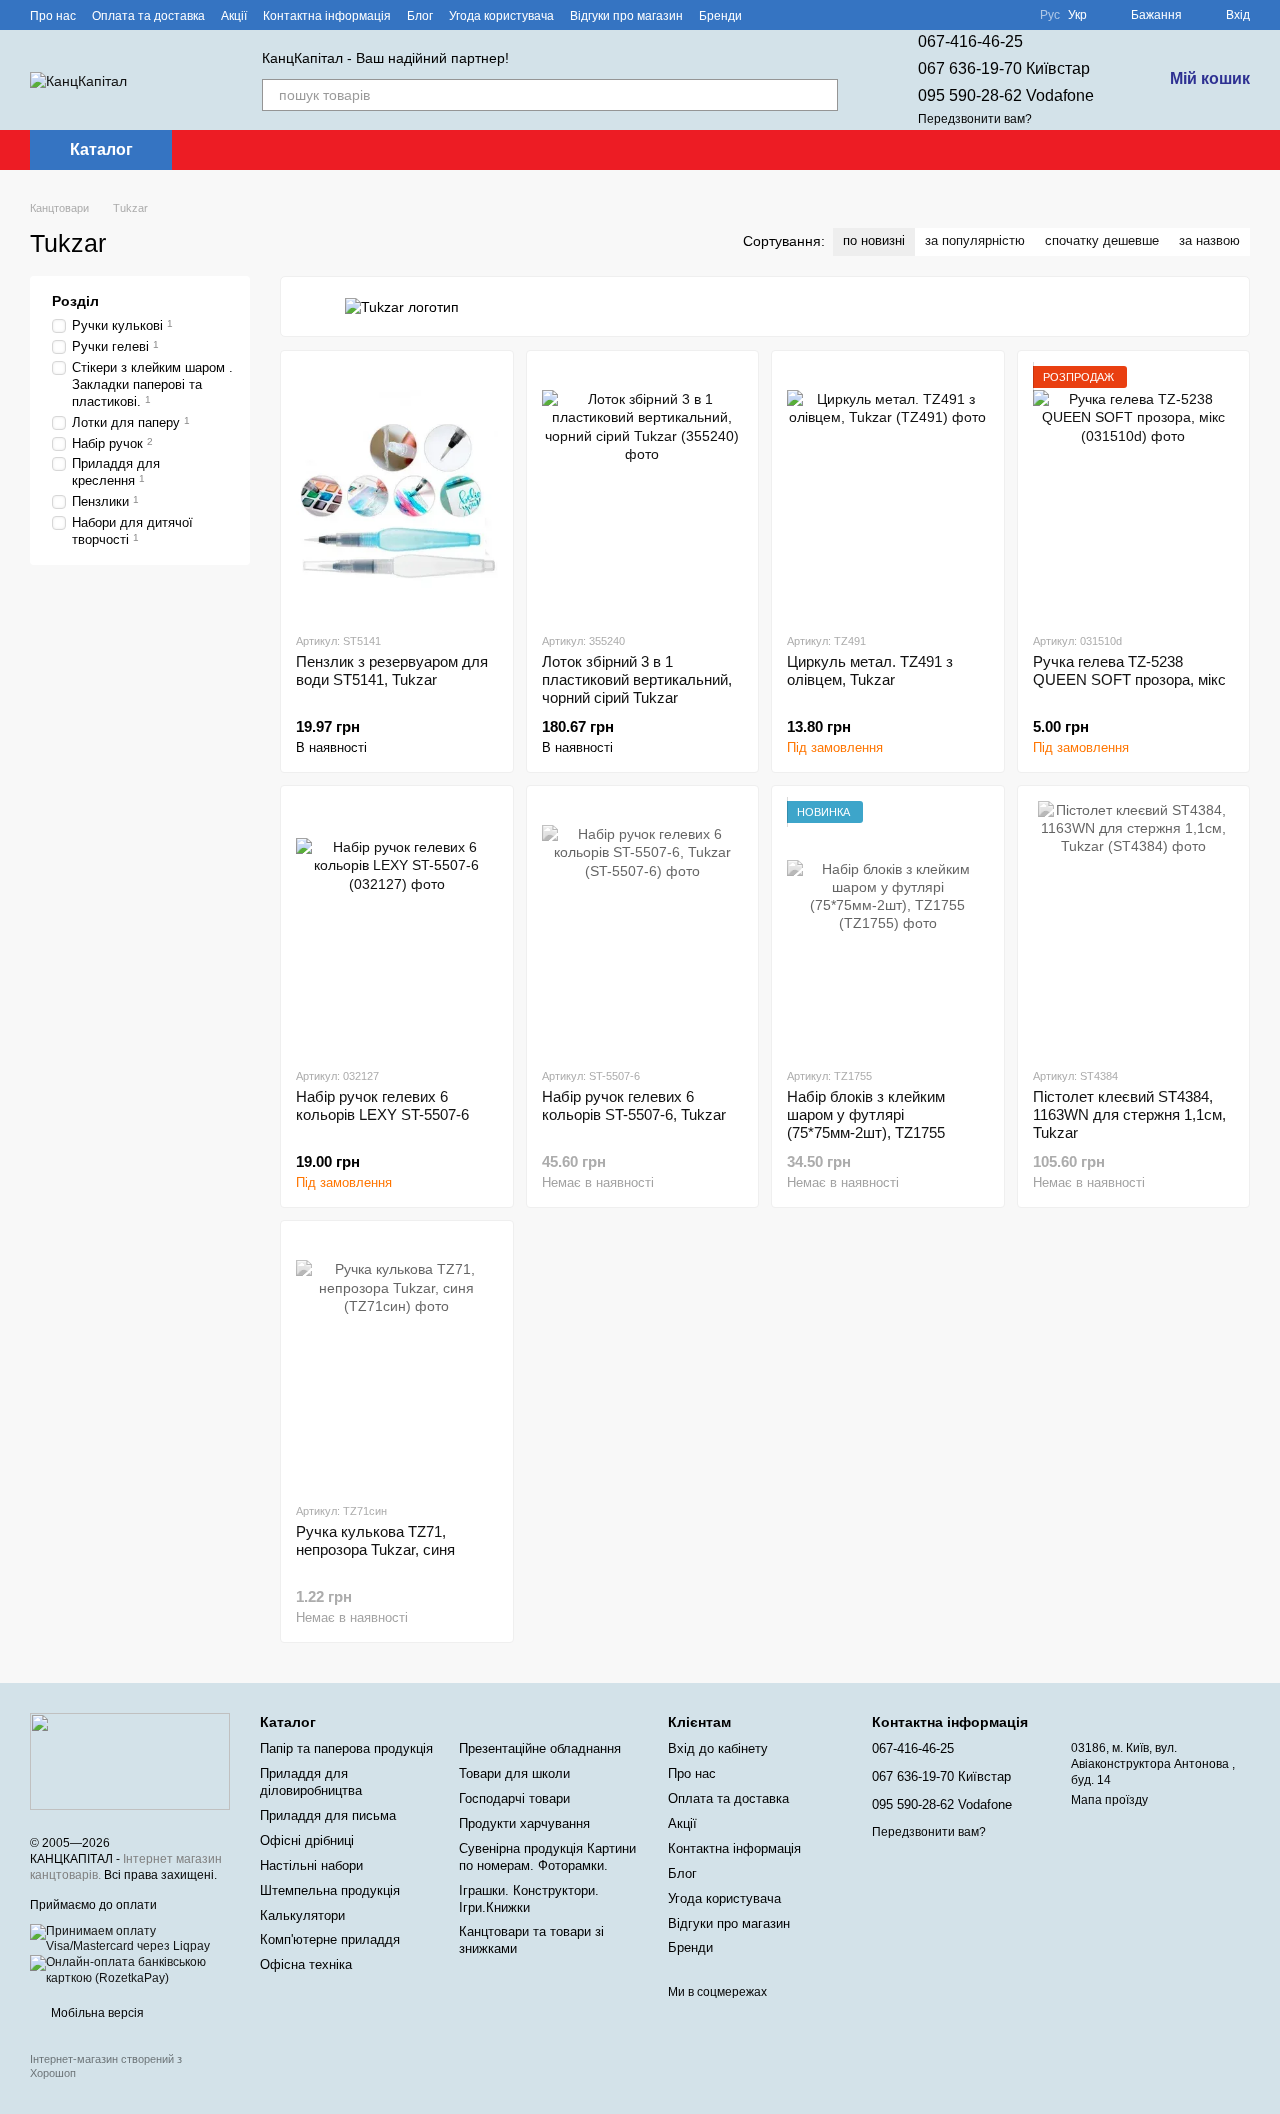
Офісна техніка (306, 1964)
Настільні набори (311, 1865)
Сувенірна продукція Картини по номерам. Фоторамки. (547, 1857)
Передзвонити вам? (975, 119)
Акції (234, 16)
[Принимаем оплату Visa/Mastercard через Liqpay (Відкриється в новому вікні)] (130, 1939)
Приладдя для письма (328, 1815)
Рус (1050, 15)
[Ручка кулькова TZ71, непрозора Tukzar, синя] (397, 1361)
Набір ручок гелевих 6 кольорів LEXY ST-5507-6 (382, 1105)
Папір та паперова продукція (346, 1748)
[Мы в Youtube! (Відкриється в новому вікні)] (794, 15)
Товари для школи (514, 1773)
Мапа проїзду (1109, 1800)
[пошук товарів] (822, 95)
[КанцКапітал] (130, 1761)
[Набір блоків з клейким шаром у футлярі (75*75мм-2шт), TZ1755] (888, 926)
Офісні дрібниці (307, 1840)
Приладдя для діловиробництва (311, 1782)
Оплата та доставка (148, 16)
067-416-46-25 (970, 41)
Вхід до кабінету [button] (718, 1748)
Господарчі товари (514, 1798)
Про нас (53, 16)
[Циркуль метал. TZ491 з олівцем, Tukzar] (888, 491)
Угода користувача (501, 16)
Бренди (720, 16)
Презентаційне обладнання (540, 1748)
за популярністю (975, 240)
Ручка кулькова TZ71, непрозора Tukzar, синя (375, 1540)
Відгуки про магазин (626, 16)
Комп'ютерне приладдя (330, 1939)
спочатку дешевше (1102, 240)
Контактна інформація (327, 16)
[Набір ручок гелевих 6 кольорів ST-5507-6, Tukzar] (643, 926)
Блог (420, 16)
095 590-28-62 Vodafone (1006, 95)
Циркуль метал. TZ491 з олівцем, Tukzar (870, 670)
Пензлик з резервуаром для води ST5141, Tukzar (392, 670)
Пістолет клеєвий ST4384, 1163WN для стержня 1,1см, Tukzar (1129, 1114)
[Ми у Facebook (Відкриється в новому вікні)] (770, 15)
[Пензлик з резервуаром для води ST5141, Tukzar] (397, 491)
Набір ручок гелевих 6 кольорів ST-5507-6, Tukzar (634, 1105)
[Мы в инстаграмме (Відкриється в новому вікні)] (818, 15)
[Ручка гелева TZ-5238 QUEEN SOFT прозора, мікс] (1134, 491)
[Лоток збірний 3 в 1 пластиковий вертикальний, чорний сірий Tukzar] (643, 491)
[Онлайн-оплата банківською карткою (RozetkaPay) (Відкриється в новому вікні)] (130, 1970)
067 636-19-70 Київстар (1004, 68)
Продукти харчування (524, 1823)
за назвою (1209, 240)
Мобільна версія (96, 2013)
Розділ (75, 301)
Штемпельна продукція (330, 1890)
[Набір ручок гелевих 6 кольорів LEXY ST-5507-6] (397, 926)
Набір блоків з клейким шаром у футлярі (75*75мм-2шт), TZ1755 (866, 1114)
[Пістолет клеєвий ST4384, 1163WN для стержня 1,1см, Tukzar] (1134, 926)
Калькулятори (302, 1915)
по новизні (874, 240)
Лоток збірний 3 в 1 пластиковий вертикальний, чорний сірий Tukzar (637, 679)
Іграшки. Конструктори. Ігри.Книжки (529, 1899)
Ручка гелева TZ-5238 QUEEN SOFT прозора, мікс (1129, 670)
